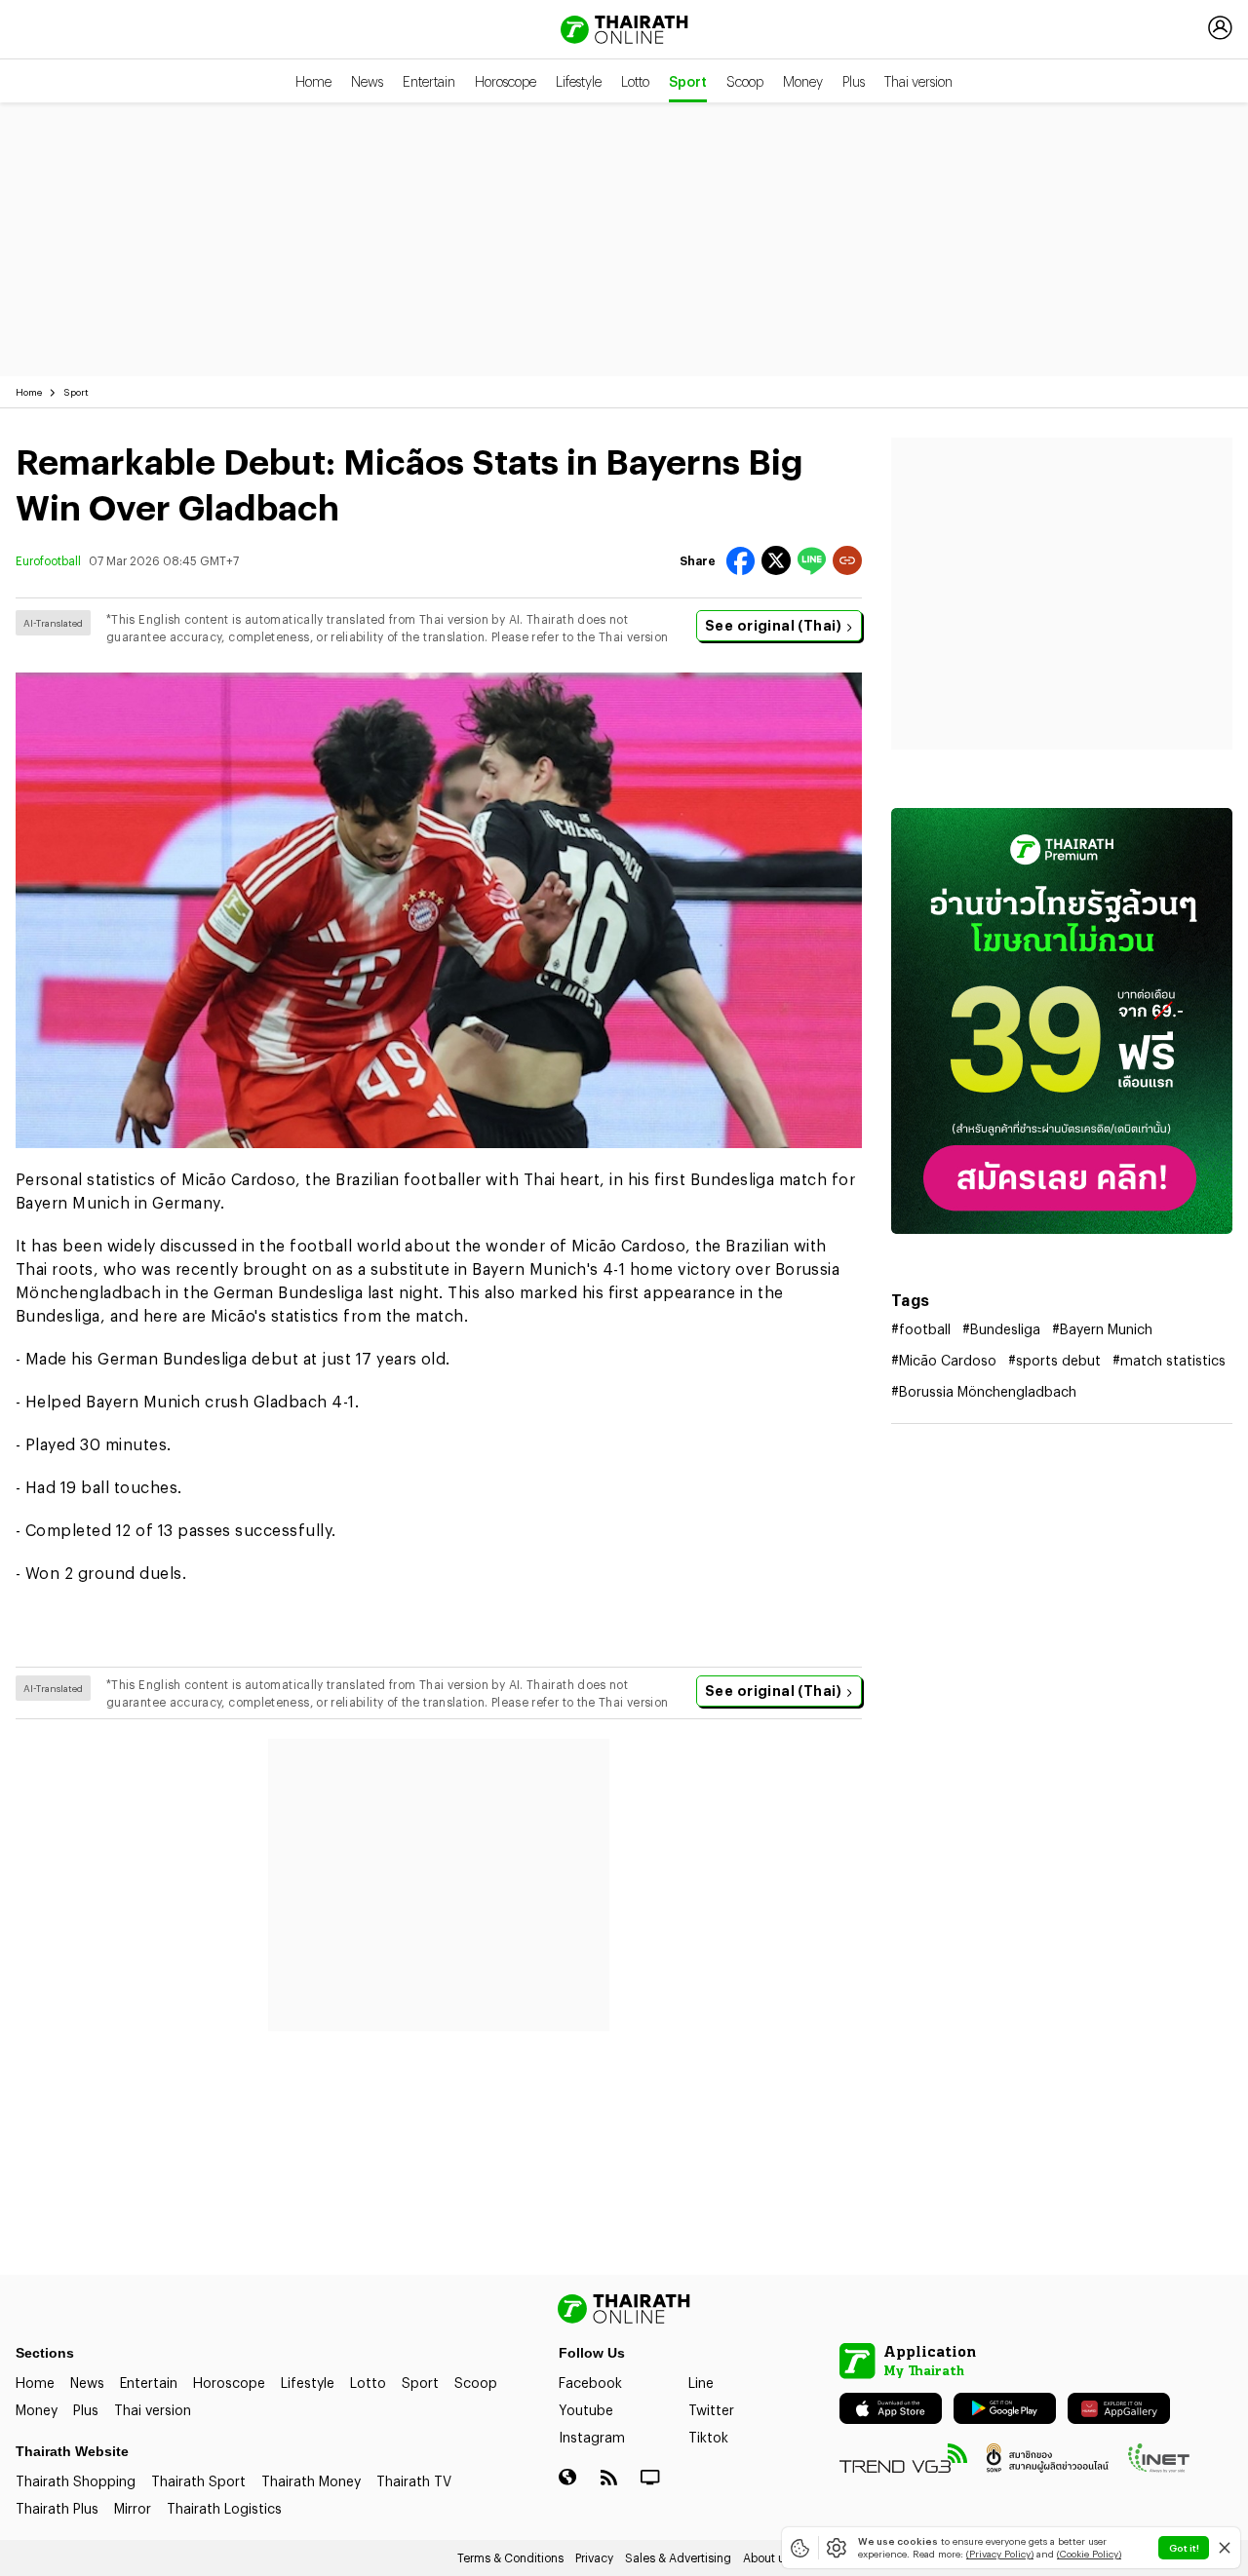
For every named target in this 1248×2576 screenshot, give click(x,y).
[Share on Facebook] (741, 561)
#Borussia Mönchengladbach (984, 1391)
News (367, 81)
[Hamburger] (31, 27)
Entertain (429, 81)
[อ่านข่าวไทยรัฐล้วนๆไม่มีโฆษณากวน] (1062, 1021)
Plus (854, 81)
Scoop (745, 81)
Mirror (133, 2508)
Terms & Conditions (510, 2557)
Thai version (918, 81)
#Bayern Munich (1102, 1329)
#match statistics (1169, 1360)
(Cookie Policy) (1089, 2554)
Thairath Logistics (224, 2508)
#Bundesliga (1001, 1329)
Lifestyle (579, 81)
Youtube (586, 2410)
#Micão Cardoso (944, 1360)
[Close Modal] (1225, 2548)
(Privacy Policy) (1000, 2554)
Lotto (635, 81)
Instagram (592, 2437)
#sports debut (1054, 1360)
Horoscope (506, 81)
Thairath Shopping (76, 2481)
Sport (688, 81)
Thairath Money (311, 2481)
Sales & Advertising (678, 2557)
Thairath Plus (57, 2508)
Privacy (594, 2557)
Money (803, 81)
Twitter (711, 2410)
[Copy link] (847, 560)
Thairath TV (414, 2481)
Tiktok (708, 2437)
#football (921, 1329)
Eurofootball (48, 560)
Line (701, 2383)
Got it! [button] (1184, 2548)
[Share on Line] (812, 561)
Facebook (590, 2383)
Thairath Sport (198, 2481)
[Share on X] (776, 560)
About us (767, 2557)
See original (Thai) (773, 625)
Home (313, 81)
